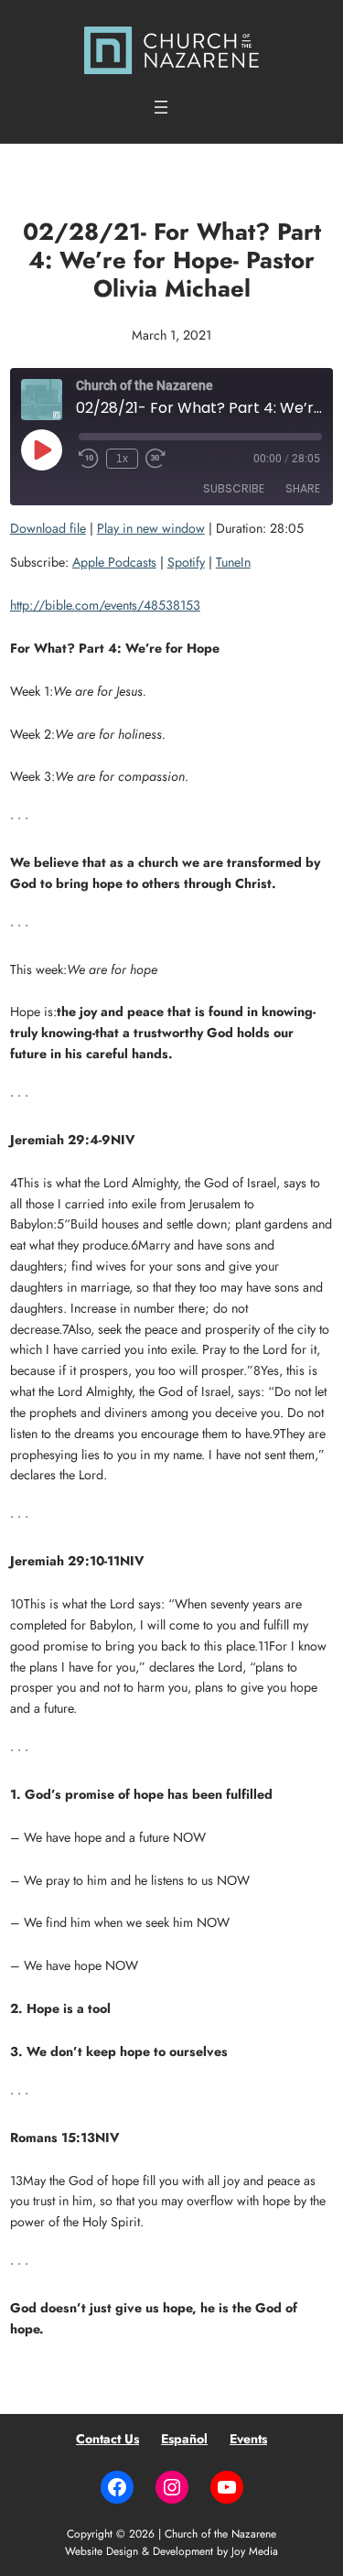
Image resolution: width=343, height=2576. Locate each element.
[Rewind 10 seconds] (89, 459)
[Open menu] (161, 107)
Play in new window (151, 528)
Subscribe (234, 488)
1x (122, 459)
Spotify (186, 562)
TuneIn (233, 562)
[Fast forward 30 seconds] (155, 459)
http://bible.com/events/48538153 (105, 605)
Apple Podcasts (114, 562)
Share (303, 488)
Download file (48, 528)
